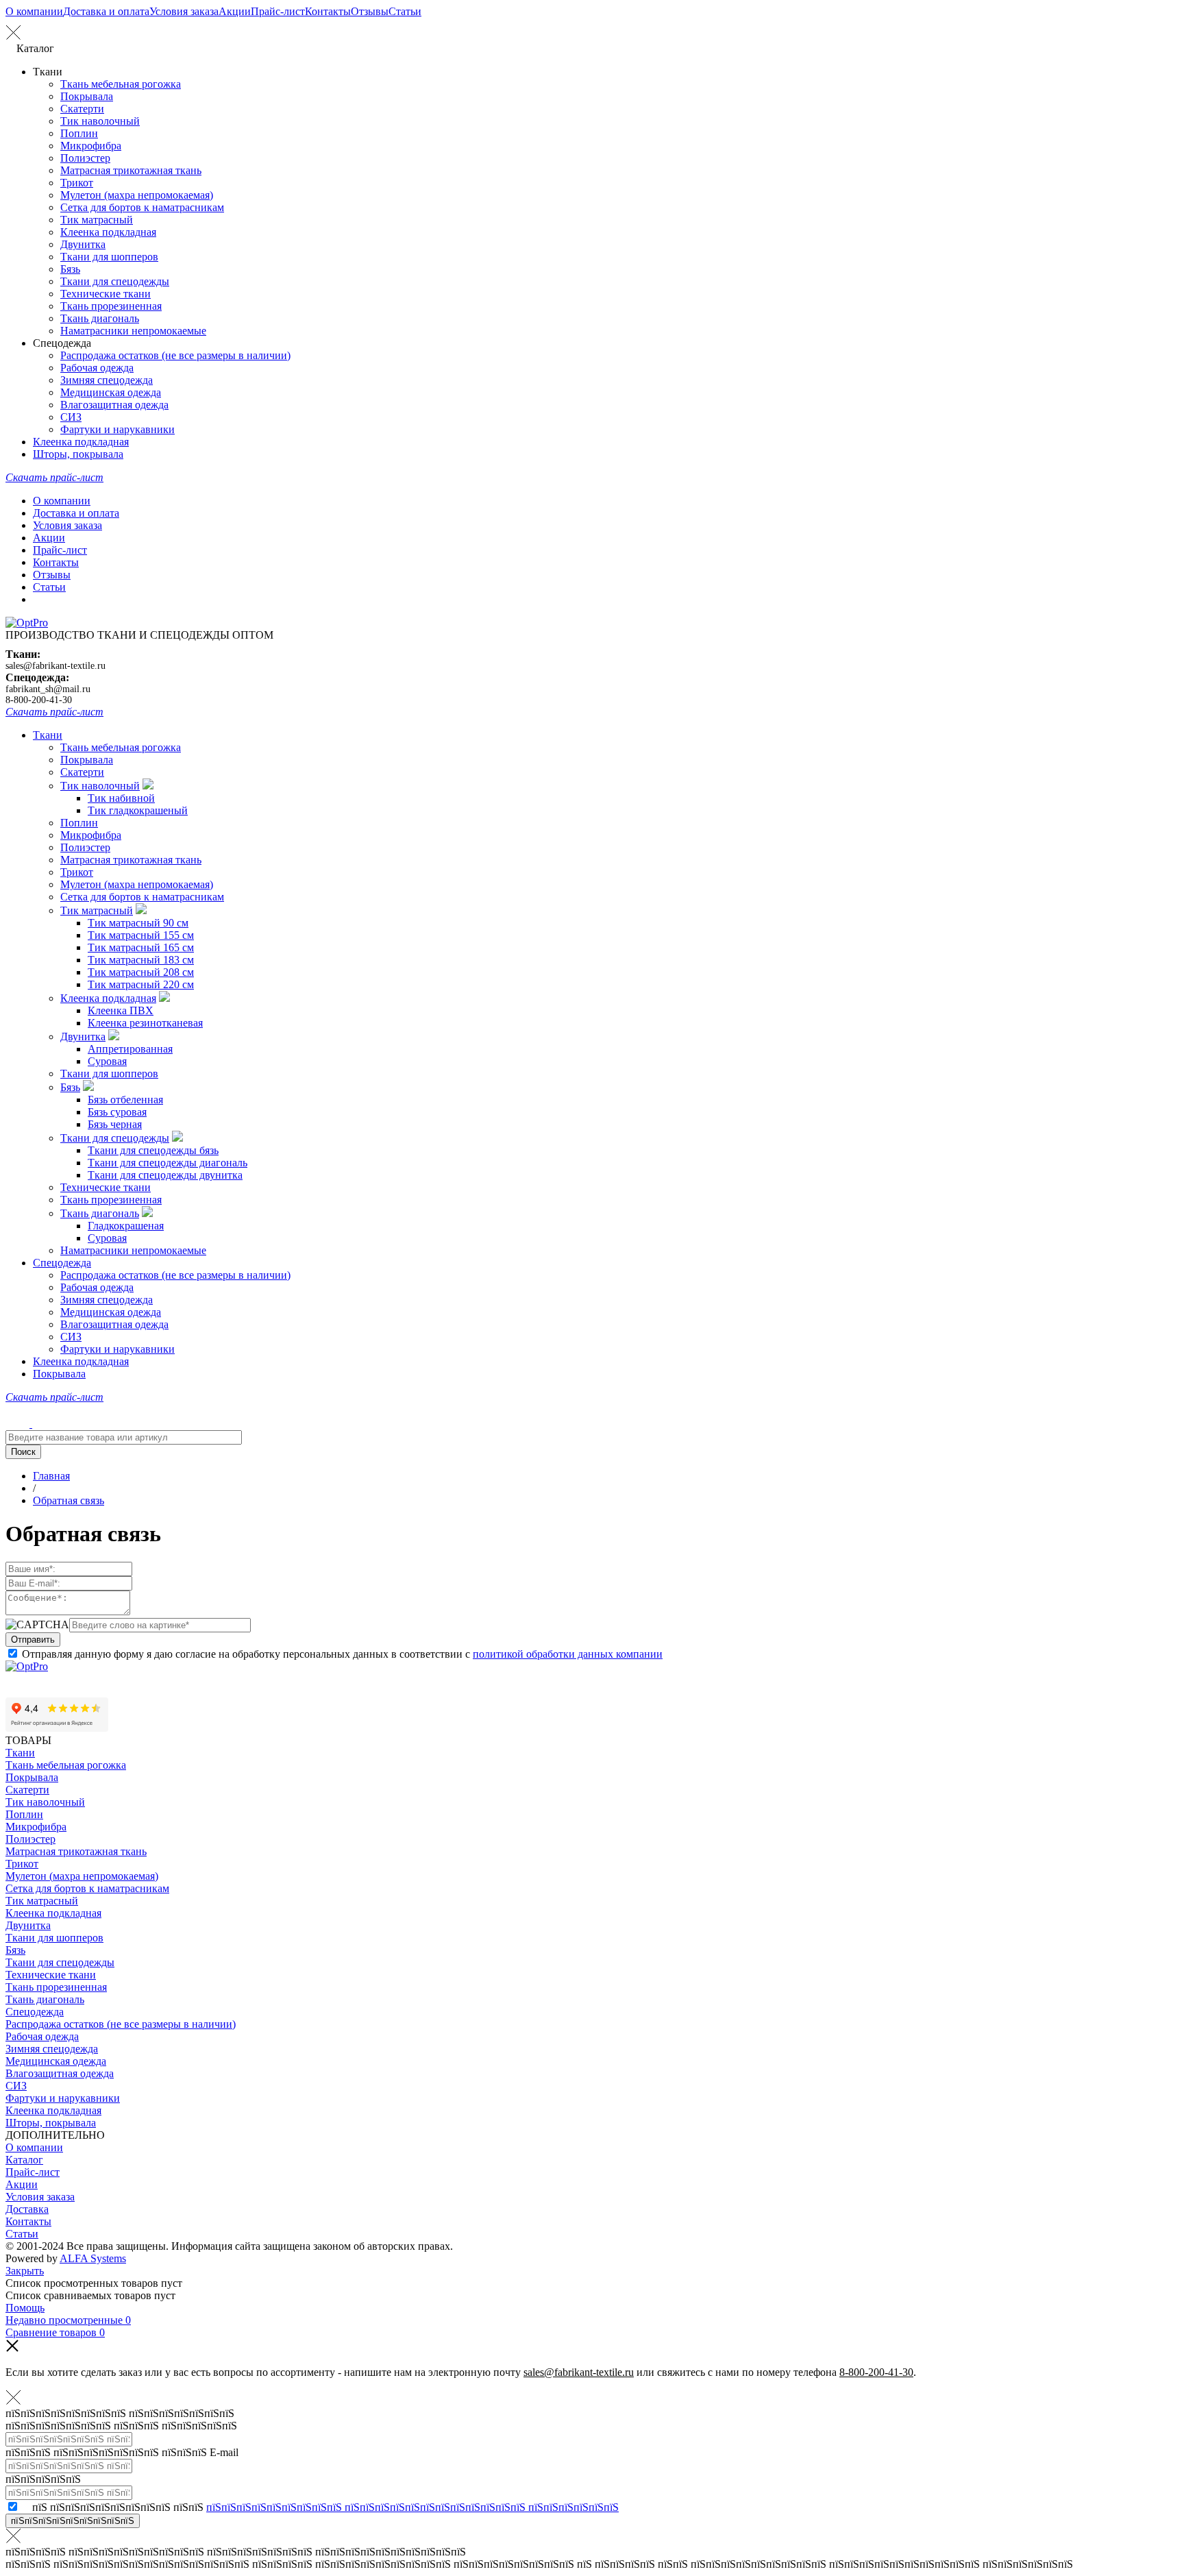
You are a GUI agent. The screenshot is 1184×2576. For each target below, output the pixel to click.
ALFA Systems (93, 2258)
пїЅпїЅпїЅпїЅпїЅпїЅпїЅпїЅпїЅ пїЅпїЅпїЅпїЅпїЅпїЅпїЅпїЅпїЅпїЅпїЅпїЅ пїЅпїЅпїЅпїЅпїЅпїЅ (412, 2507)
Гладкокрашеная (126, 1226)
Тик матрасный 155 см (141, 935)
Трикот (77, 183)
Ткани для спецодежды (115, 281)
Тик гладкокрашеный (138, 810)
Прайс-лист (278, 11)
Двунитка (83, 244)
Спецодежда (62, 1263)
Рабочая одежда (97, 368)
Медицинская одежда (111, 392)
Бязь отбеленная (125, 1100)
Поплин (79, 133)
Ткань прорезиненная (111, 306)
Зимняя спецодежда (107, 380)
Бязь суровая (117, 1112)
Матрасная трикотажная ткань (131, 170)
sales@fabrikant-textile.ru (56, 666)
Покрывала (87, 96)
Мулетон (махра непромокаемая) (137, 195)
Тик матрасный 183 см (141, 960)
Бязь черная (115, 1124)
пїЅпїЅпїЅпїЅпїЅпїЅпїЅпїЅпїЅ (73, 2521)
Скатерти (82, 109)
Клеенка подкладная (108, 232)
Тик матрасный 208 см (141, 972)
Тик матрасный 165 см (141, 947)
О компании (34, 11)
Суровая (107, 1061)
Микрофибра (91, 146)
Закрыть (25, 2271)
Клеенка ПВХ (121, 1010)
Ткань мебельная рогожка (121, 84)
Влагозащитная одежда (114, 405)
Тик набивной (121, 798)
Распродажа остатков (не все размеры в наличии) (175, 355)
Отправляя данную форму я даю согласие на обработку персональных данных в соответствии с (342, 1654)
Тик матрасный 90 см (138, 923)
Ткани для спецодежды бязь (153, 1150)
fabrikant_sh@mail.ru (48, 689)
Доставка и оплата (106, 11)
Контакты (328, 11)
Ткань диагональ (100, 318)
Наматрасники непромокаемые (133, 331)
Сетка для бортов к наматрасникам (142, 207)
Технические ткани (106, 294)
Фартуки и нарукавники (118, 429)
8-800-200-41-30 (39, 700)
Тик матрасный (97, 220)
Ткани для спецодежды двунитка (165, 1175)
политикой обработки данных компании (568, 1654)
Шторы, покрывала (78, 454)
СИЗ (71, 417)
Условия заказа (184, 11)
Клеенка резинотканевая (145, 1023)
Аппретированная (130, 1049)
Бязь (70, 269)
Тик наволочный (100, 121)
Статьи (405, 11)
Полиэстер (85, 158)
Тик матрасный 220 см (141, 984)
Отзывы (370, 11)
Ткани (48, 735)
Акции (235, 11)
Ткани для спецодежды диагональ (168, 1163)
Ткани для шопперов (109, 257)
